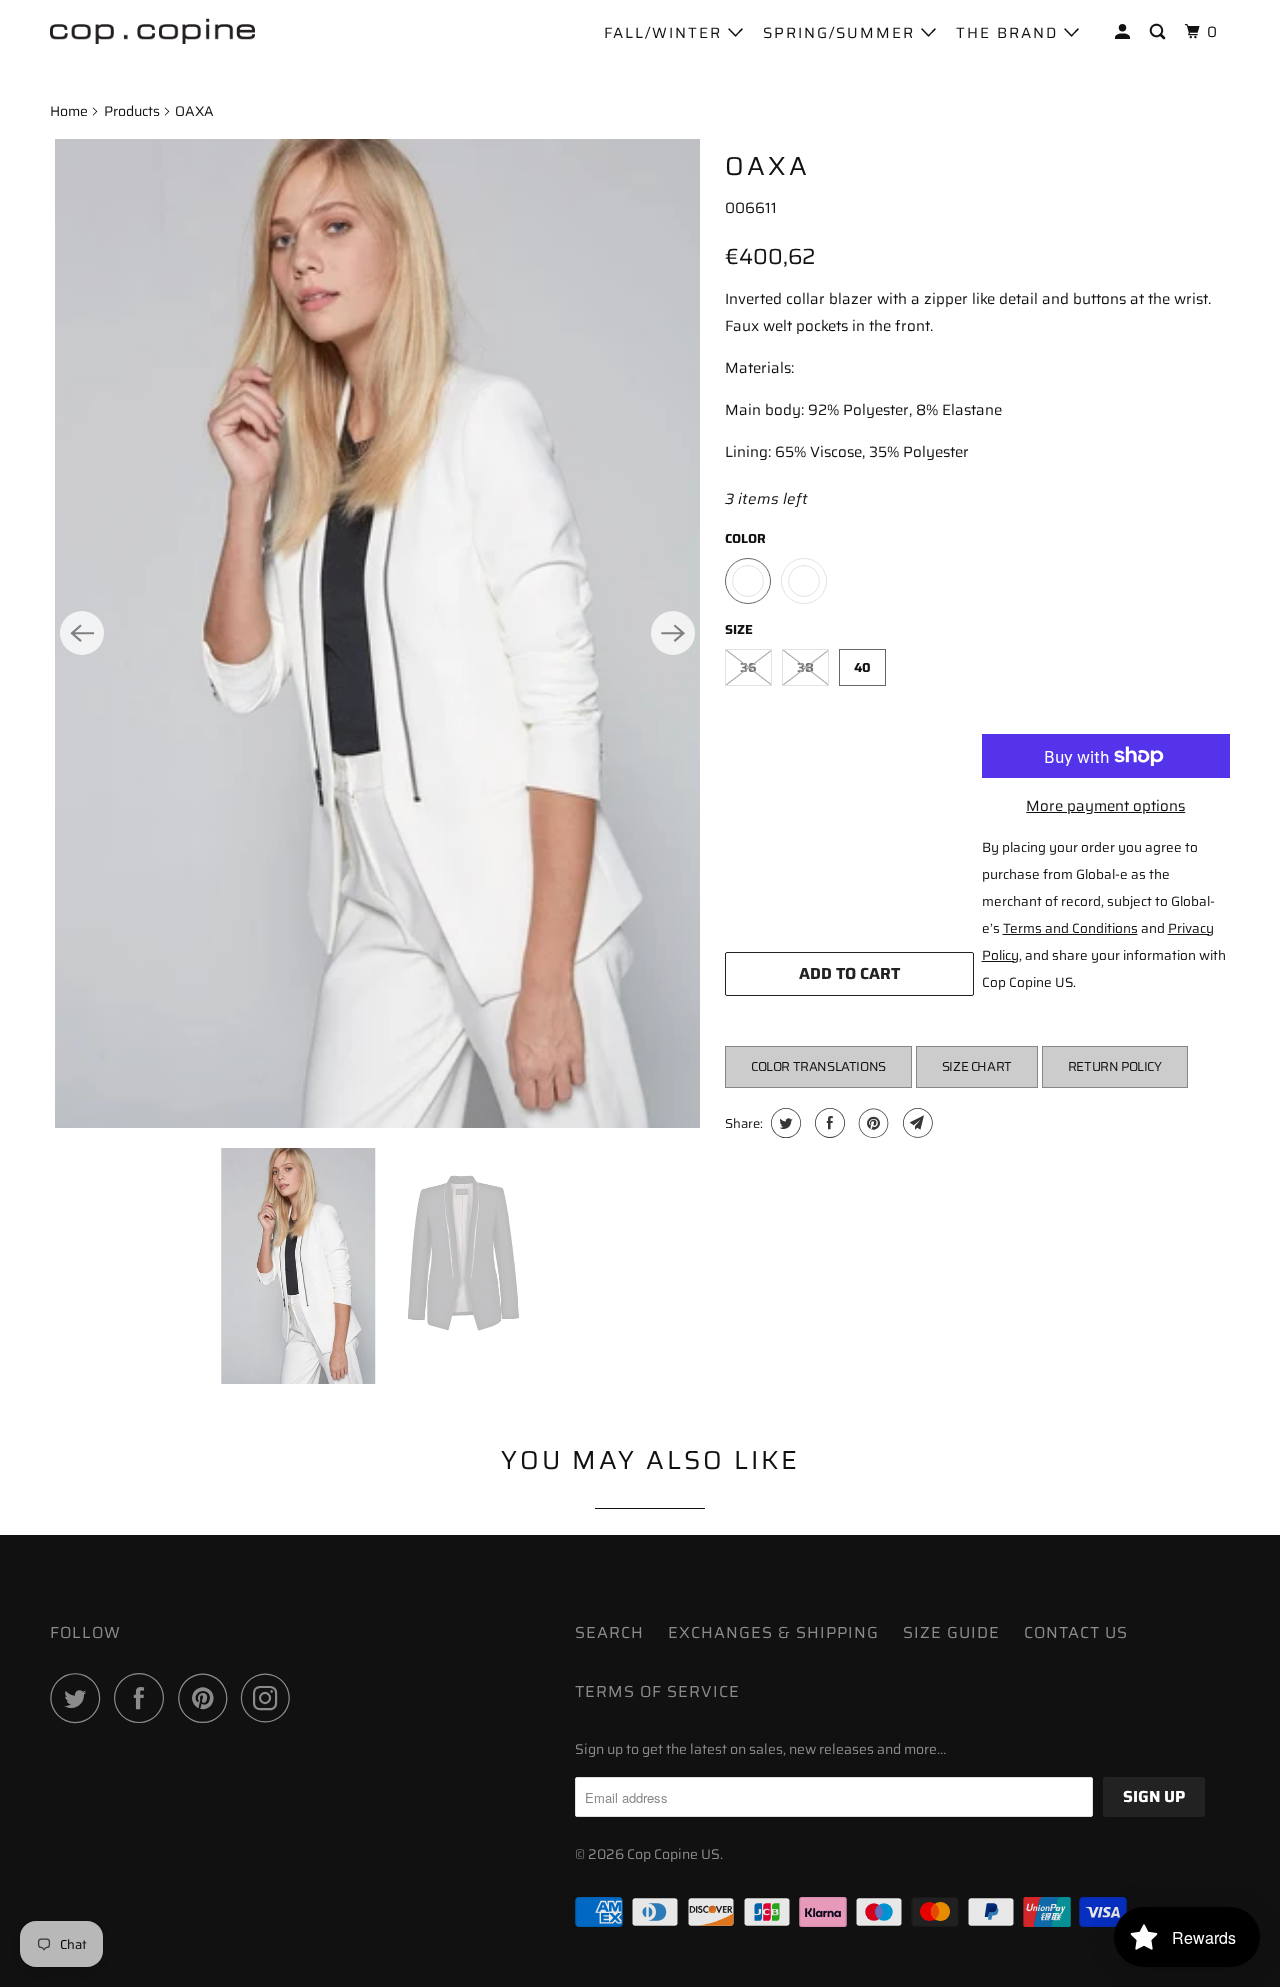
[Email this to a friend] (915, 1123)
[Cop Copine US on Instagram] (271, 1698)
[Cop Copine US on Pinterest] (207, 1698)
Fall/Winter (666, 33)
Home (69, 111)
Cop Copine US (673, 1854)
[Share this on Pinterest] (871, 1123)
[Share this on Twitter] (783, 1123)
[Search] (1160, 32)
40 (862, 667)
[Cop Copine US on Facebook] (144, 1698)
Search (609, 1632)
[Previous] (82, 633)
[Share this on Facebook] (827, 1123)
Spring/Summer (842, 33)
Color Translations (818, 1066)
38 (805, 667)
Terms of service (657, 1691)
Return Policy (1115, 1066)
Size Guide (951, 1632)
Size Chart (977, 1066)
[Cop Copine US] (152, 30)
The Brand (1010, 33)
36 (748, 667)
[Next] (673, 633)
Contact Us (1076, 1632)
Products (132, 111)
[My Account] (1125, 32)
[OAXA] (377, 633)
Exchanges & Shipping (773, 1632)
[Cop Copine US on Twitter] (80, 1698)
